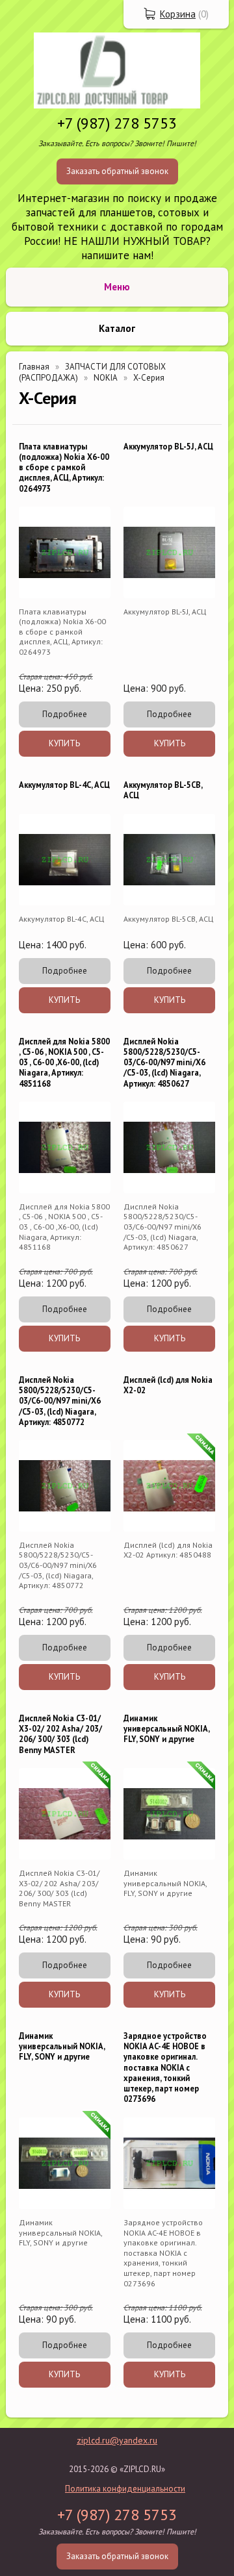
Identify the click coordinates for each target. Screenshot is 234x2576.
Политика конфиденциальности (125, 2489)
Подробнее (65, 714)
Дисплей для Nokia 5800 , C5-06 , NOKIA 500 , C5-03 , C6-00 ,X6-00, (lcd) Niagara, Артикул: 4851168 (64, 1062)
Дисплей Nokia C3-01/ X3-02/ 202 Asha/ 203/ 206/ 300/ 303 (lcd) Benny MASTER (60, 1734)
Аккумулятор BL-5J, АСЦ (168, 446)
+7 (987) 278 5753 (117, 123)
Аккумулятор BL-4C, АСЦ (64, 785)
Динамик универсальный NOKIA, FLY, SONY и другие (166, 1729)
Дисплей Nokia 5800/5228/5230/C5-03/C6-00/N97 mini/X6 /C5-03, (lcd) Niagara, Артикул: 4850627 (164, 1062)
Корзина (178, 14)
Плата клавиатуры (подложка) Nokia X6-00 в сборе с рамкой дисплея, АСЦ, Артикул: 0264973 (64, 467)
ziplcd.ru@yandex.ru (117, 2440)
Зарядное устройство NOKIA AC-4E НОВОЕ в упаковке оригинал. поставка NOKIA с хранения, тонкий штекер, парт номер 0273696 (165, 2067)
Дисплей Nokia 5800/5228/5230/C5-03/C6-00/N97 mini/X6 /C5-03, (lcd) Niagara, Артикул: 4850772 (60, 1401)
